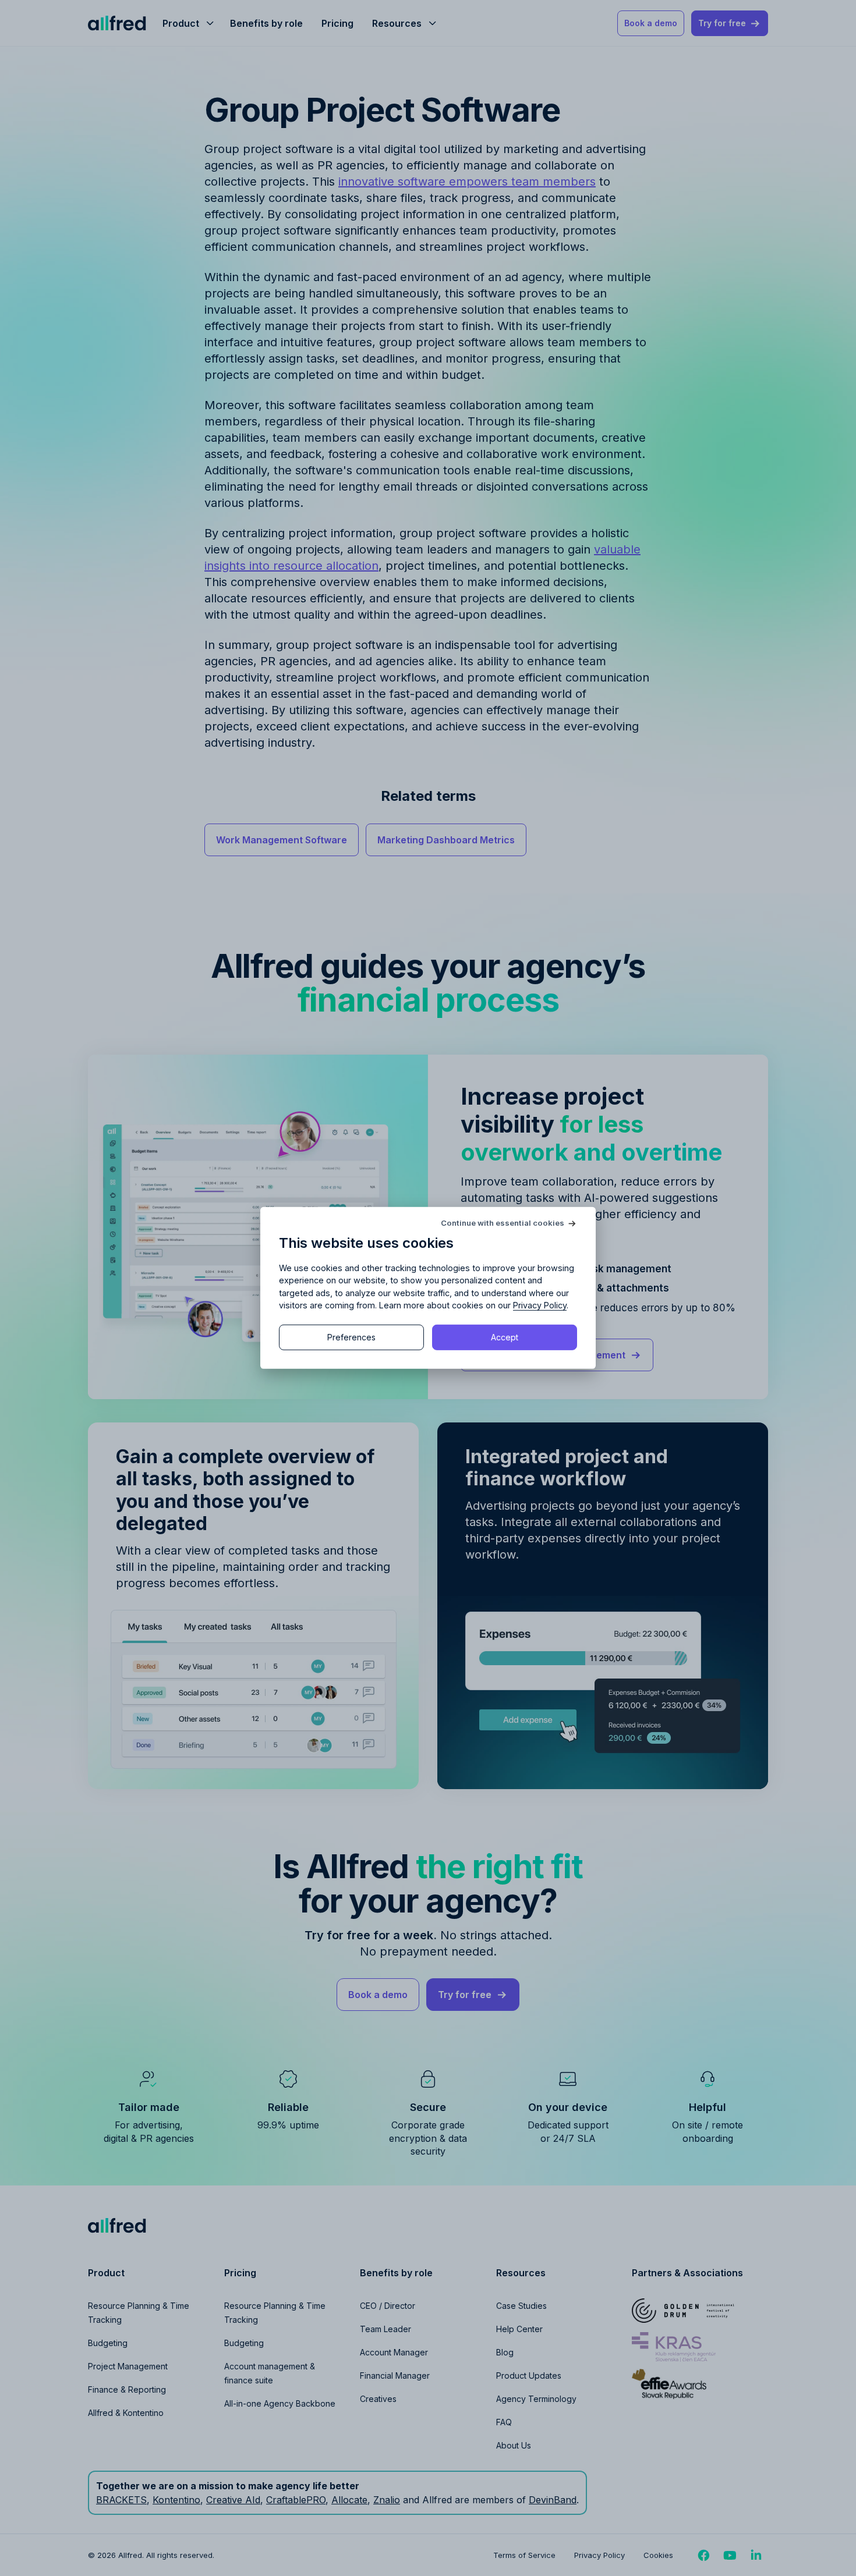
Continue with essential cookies (503, 1223)
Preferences (351, 1337)
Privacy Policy (540, 1305)
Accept (505, 1337)
